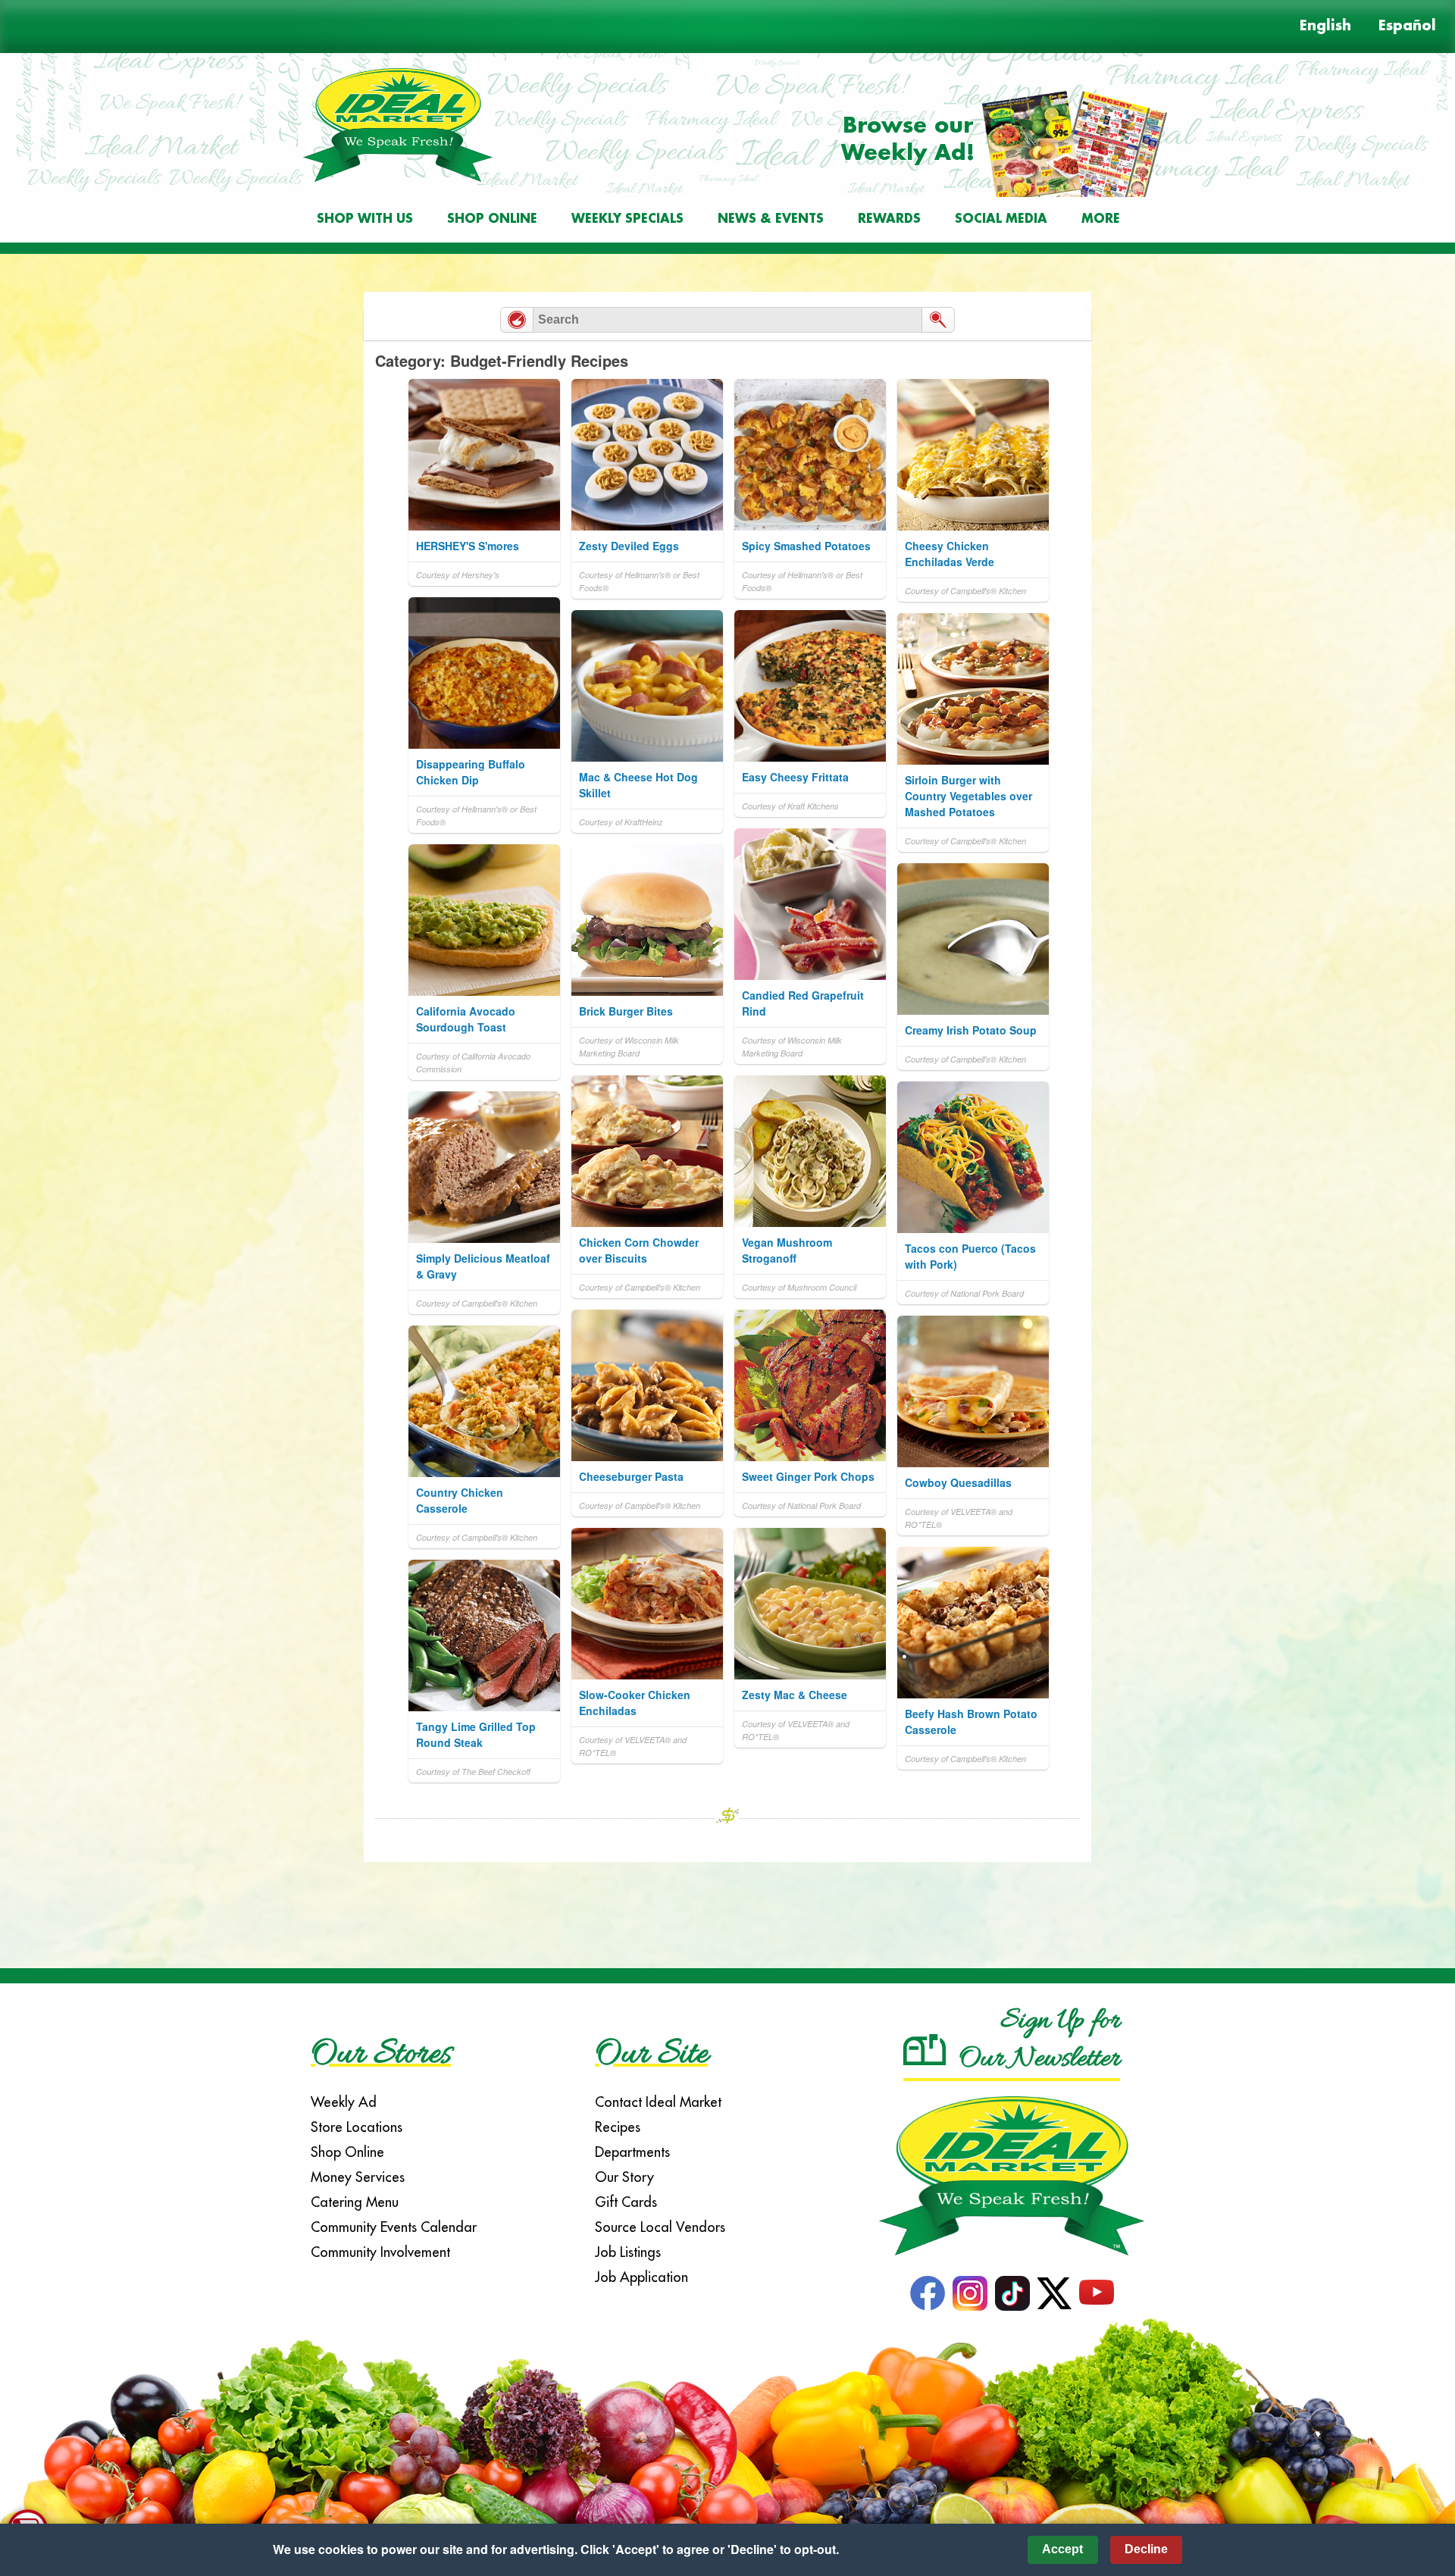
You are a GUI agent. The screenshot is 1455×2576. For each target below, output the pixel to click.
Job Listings (628, 2252)
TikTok (1012, 2293)
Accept (1062, 2549)
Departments (632, 2152)
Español (1407, 27)
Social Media (1001, 219)
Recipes (618, 2127)
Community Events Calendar (394, 2227)
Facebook (928, 2293)
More (1101, 219)
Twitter (1054, 2293)
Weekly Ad (344, 2102)
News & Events (771, 219)
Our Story (624, 2177)
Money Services (358, 2177)
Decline (1146, 2549)
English (1325, 27)
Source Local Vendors (660, 2227)
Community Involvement (380, 2252)
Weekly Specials (627, 219)
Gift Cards (626, 2202)
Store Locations (357, 2127)
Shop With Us (365, 219)
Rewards (889, 219)
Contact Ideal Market (658, 2102)
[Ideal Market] (1012, 2170)
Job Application (641, 2277)
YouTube (1097, 2293)
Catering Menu (355, 2202)
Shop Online (492, 219)
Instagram (970, 2293)
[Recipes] (517, 320)
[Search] (938, 320)
